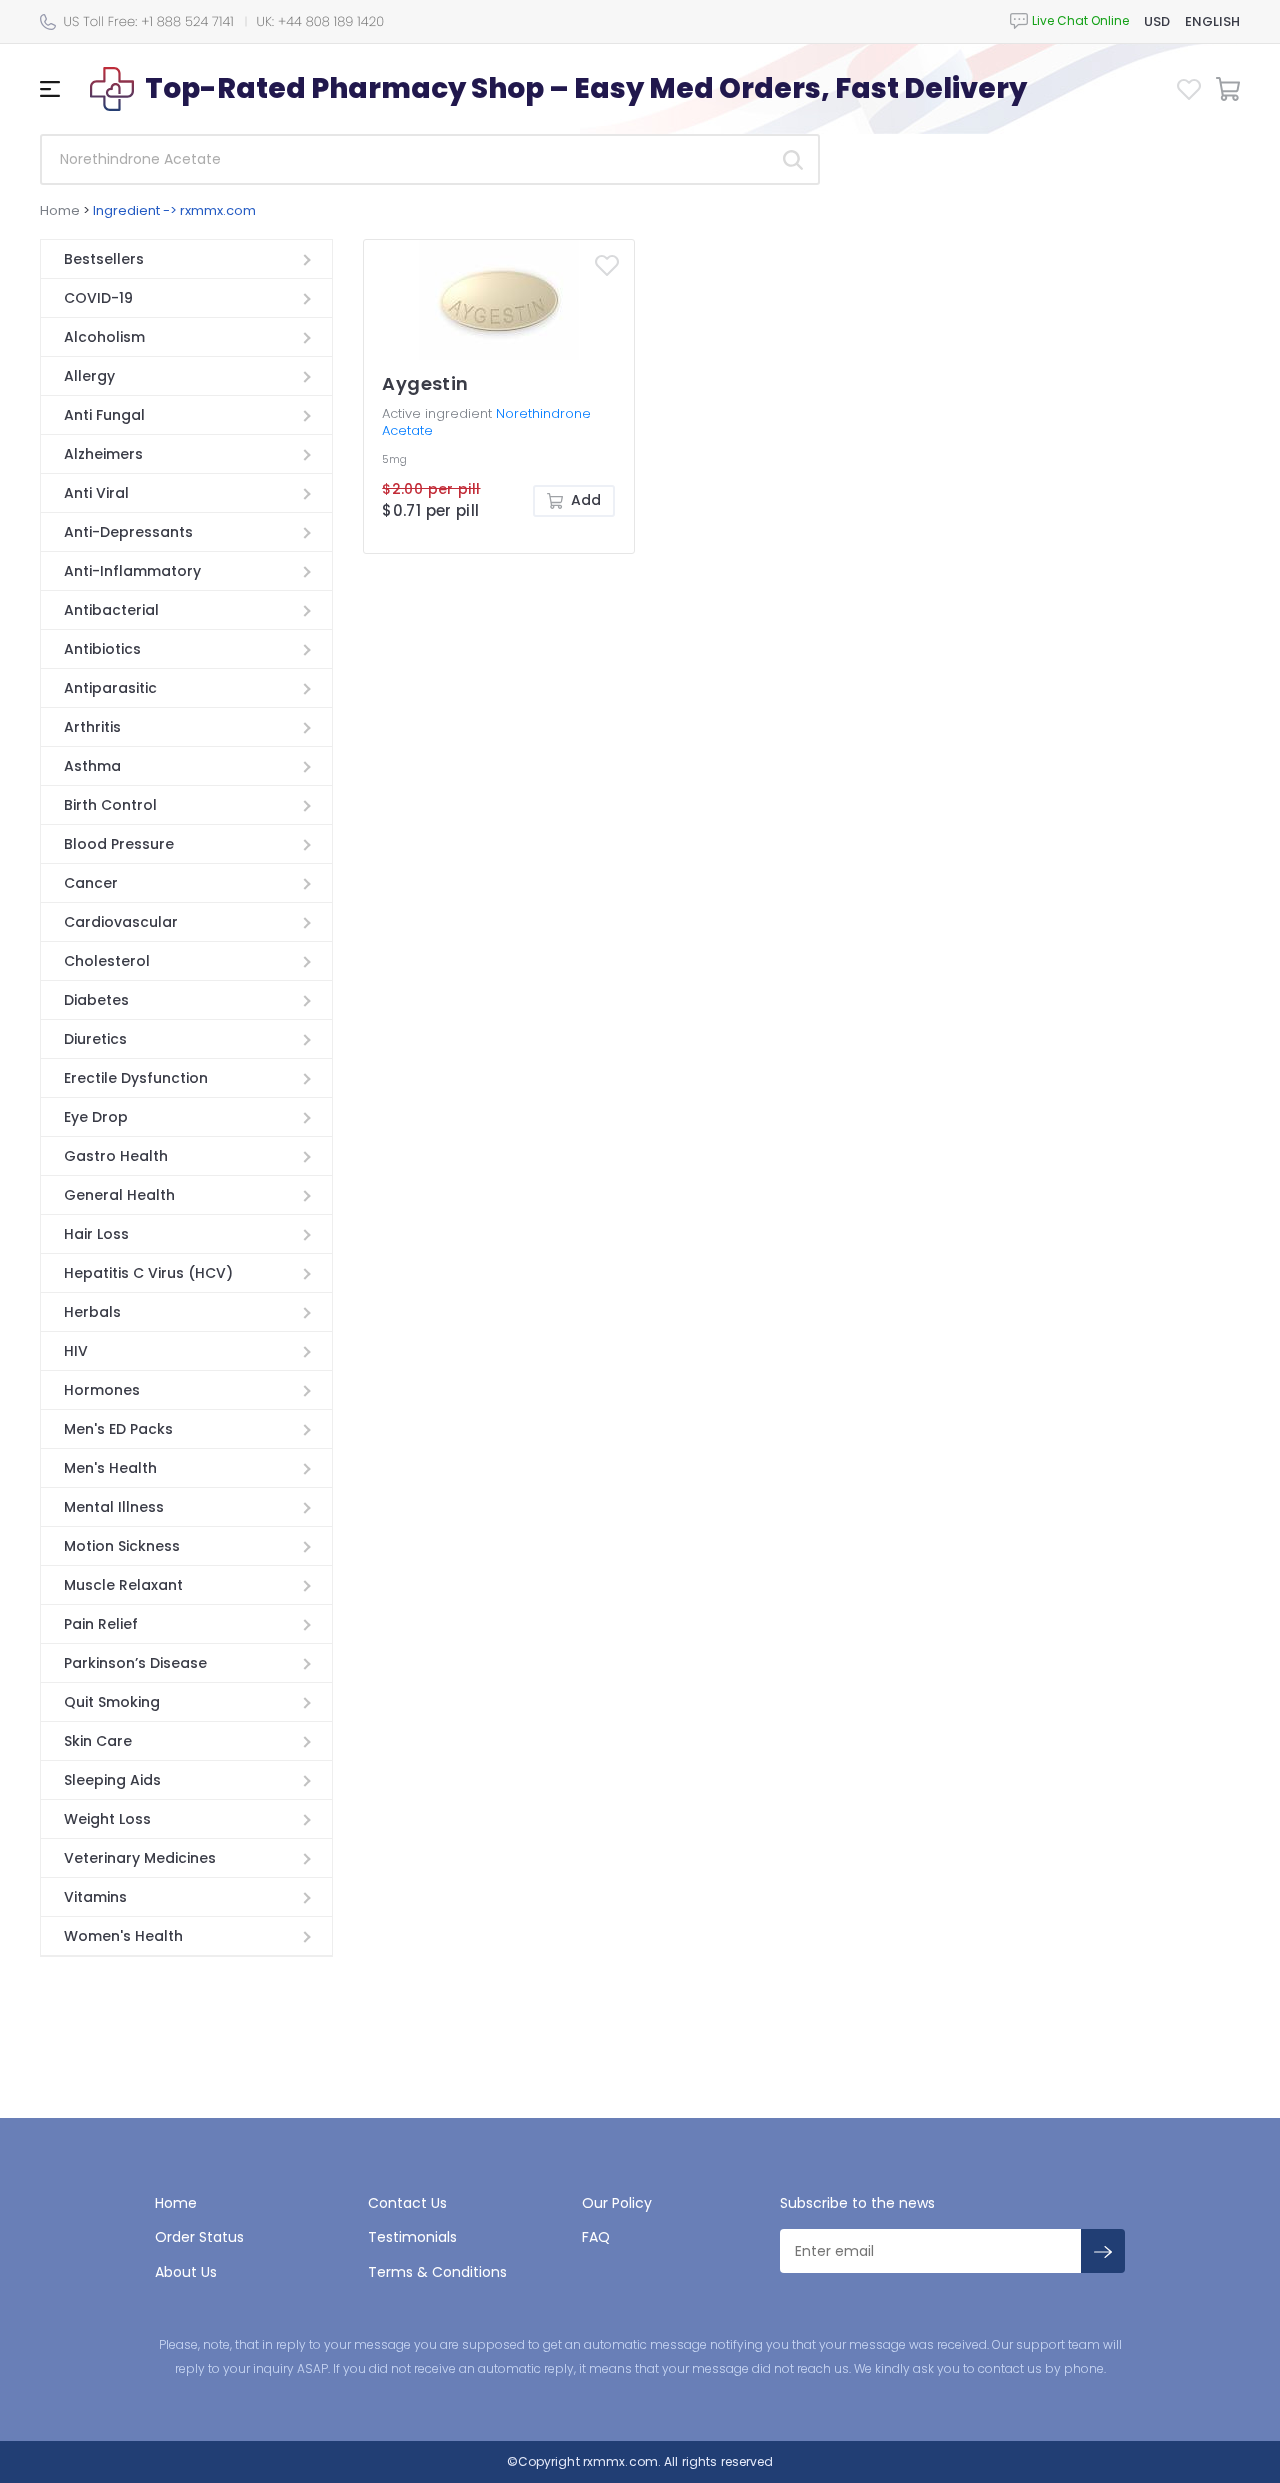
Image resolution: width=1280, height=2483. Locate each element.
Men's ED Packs (118, 1429)
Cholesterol (107, 961)
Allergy (89, 376)
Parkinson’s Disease (135, 1663)
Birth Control (110, 805)
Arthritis (92, 727)
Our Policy (617, 2203)
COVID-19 (98, 298)
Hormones (102, 1390)
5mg (394, 459)
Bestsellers (104, 259)
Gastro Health (116, 1156)
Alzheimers (103, 454)
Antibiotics (102, 649)
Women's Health (123, 1936)
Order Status (199, 2237)
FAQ (596, 2237)
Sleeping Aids (112, 1780)
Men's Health (110, 1468)
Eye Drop (96, 1117)
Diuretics (95, 1039)
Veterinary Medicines (140, 1858)
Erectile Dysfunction (136, 1078)
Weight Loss (107, 1819)
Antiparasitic (110, 688)
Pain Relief (101, 1624)
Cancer (91, 883)
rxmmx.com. (620, 2461)
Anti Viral (96, 493)
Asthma (92, 766)
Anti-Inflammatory (132, 571)
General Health (119, 1195)
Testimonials (412, 2237)
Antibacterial (111, 610)
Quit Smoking (112, 1702)
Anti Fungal (104, 415)
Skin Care (98, 1741)
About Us (186, 2272)
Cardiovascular (121, 922)
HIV (76, 1351)
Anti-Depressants (128, 532)
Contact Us (407, 2203)
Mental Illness (114, 1507)
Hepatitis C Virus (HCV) (148, 1273)
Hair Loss (96, 1234)
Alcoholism (104, 337)
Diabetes (96, 1000)
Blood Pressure (119, 844)
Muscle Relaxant (123, 1585)
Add (586, 500)
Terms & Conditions (437, 2272)
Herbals (92, 1312)
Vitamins (95, 1897)
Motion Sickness (122, 1546)
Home (60, 210)
